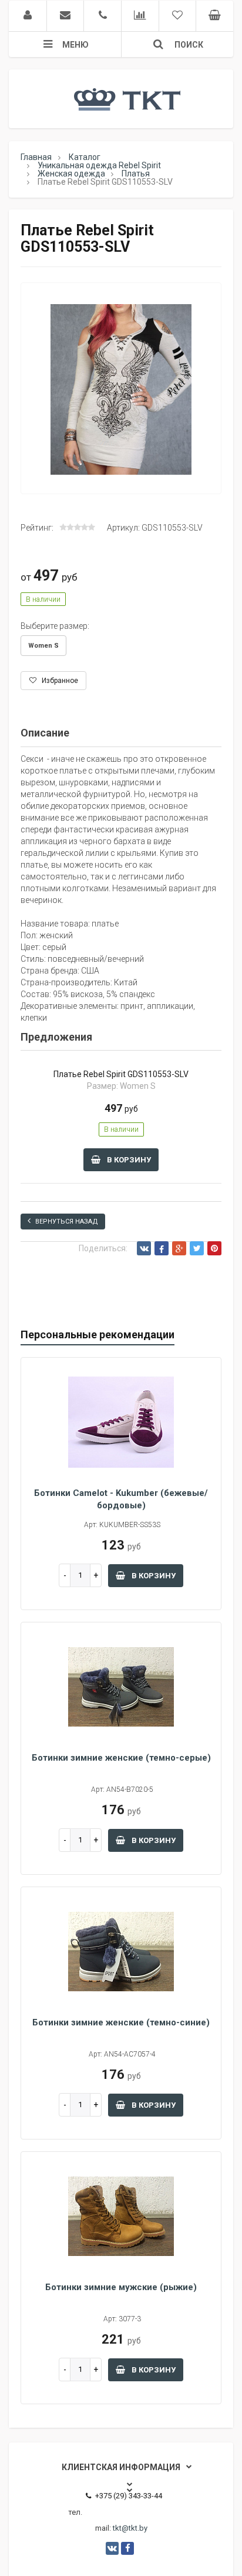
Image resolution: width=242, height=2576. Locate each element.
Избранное (59, 681)
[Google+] (179, 1248)
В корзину (128, 1160)
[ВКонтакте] (144, 1248)
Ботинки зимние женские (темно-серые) (121, 1758)
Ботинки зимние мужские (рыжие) (121, 2287)
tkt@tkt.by (130, 2528)
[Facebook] (162, 1248)
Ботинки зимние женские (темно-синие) (121, 2022)
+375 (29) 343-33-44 (129, 2496)
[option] (121, 389)
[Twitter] (197, 1248)
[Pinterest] (214, 1248)
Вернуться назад (67, 1222)
